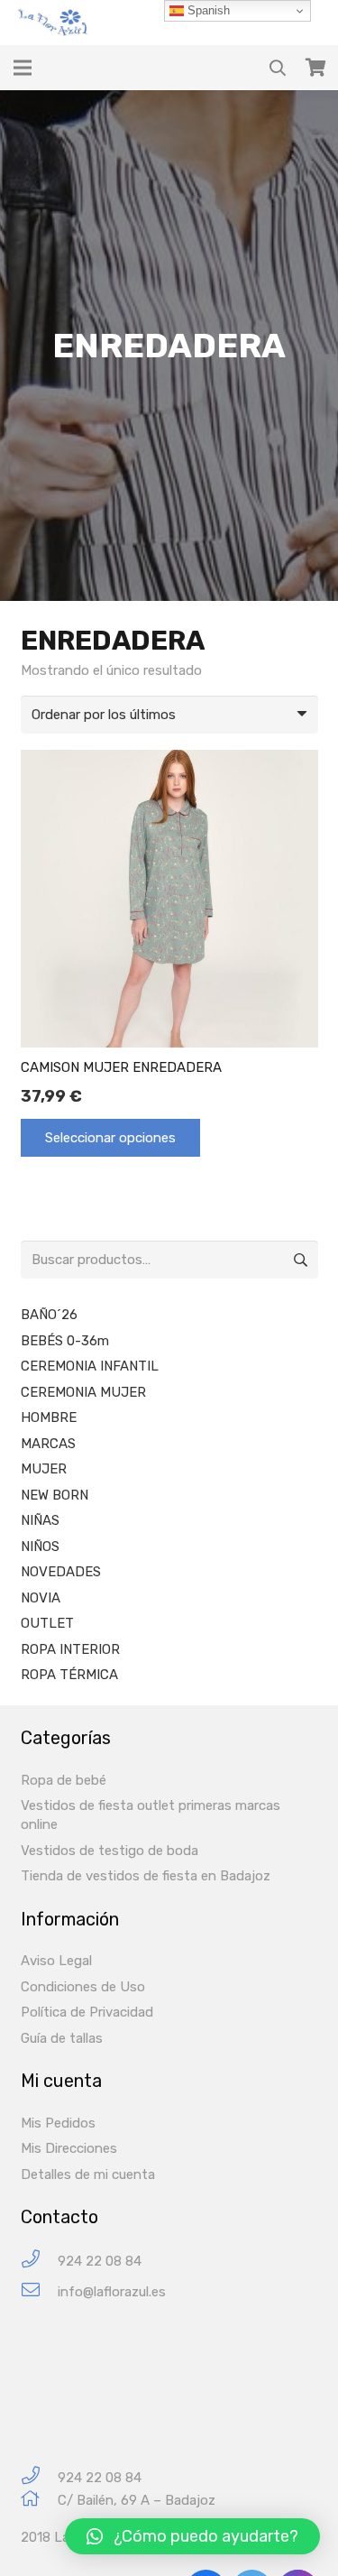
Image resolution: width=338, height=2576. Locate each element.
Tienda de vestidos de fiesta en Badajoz (146, 1876)
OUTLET (47, 1623)
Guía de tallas (62, 2038)
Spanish (207, 10)
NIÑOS (40, 1547)
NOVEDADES (61, 1572)
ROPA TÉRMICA (69, 1675)
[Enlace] (55, 23)
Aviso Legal (56, 1961)
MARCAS (48, 1444)
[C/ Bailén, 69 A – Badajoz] (39, 2501)
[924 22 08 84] (39, 2262)
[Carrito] (315, 68)
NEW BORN (55, 1495)
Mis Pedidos (58, 2123)
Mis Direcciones (69, 2148)
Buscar (299, 1260)
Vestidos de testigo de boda (110, 1851)
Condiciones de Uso (83, 1987)
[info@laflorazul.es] (39, 2292)
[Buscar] (278, 68)
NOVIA (41, 1598)
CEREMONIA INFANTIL (90, 1366)
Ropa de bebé (64, 1780)
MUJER (44, 1469)
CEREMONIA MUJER (83, 1392)
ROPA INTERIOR (70, 1649)
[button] (192, 2536)
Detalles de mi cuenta (88, 2174)
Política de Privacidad (87, 2012)
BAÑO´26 (49, 1315)
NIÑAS (40, 1520)
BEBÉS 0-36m (65, 1341)
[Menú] (23, 68)
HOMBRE (49, 1417)
